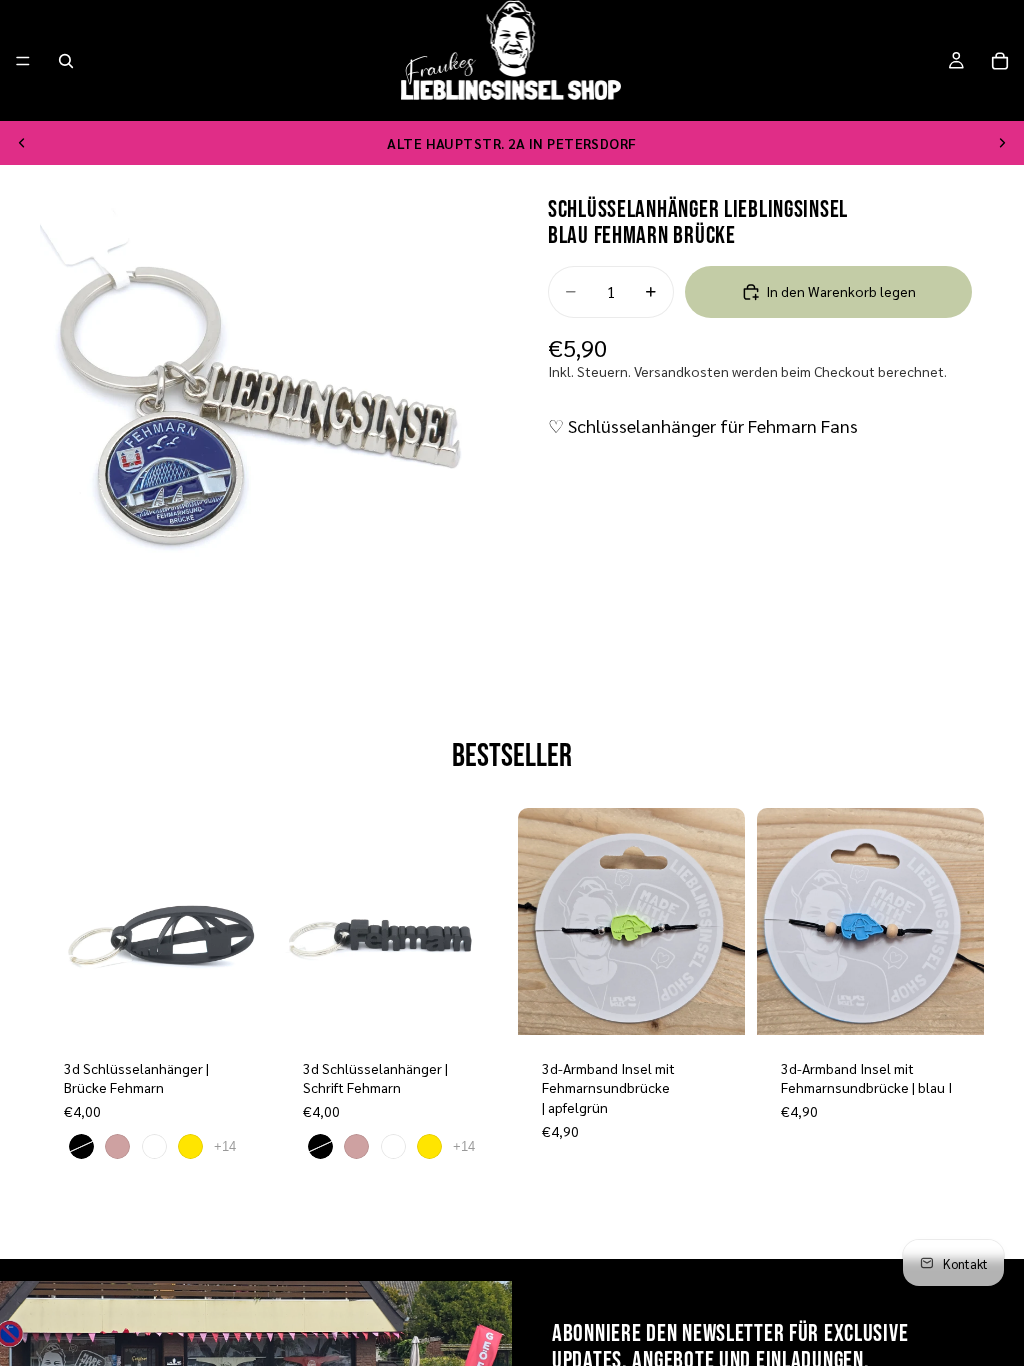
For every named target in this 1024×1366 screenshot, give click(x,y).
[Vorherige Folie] (22, 143)
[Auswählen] (236, 1004)
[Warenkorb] (1000, 61)
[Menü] (23, 61)
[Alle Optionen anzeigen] (225, 1146)
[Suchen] (66, 61)
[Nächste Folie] (1002, 143)
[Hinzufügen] (714, 1004)
